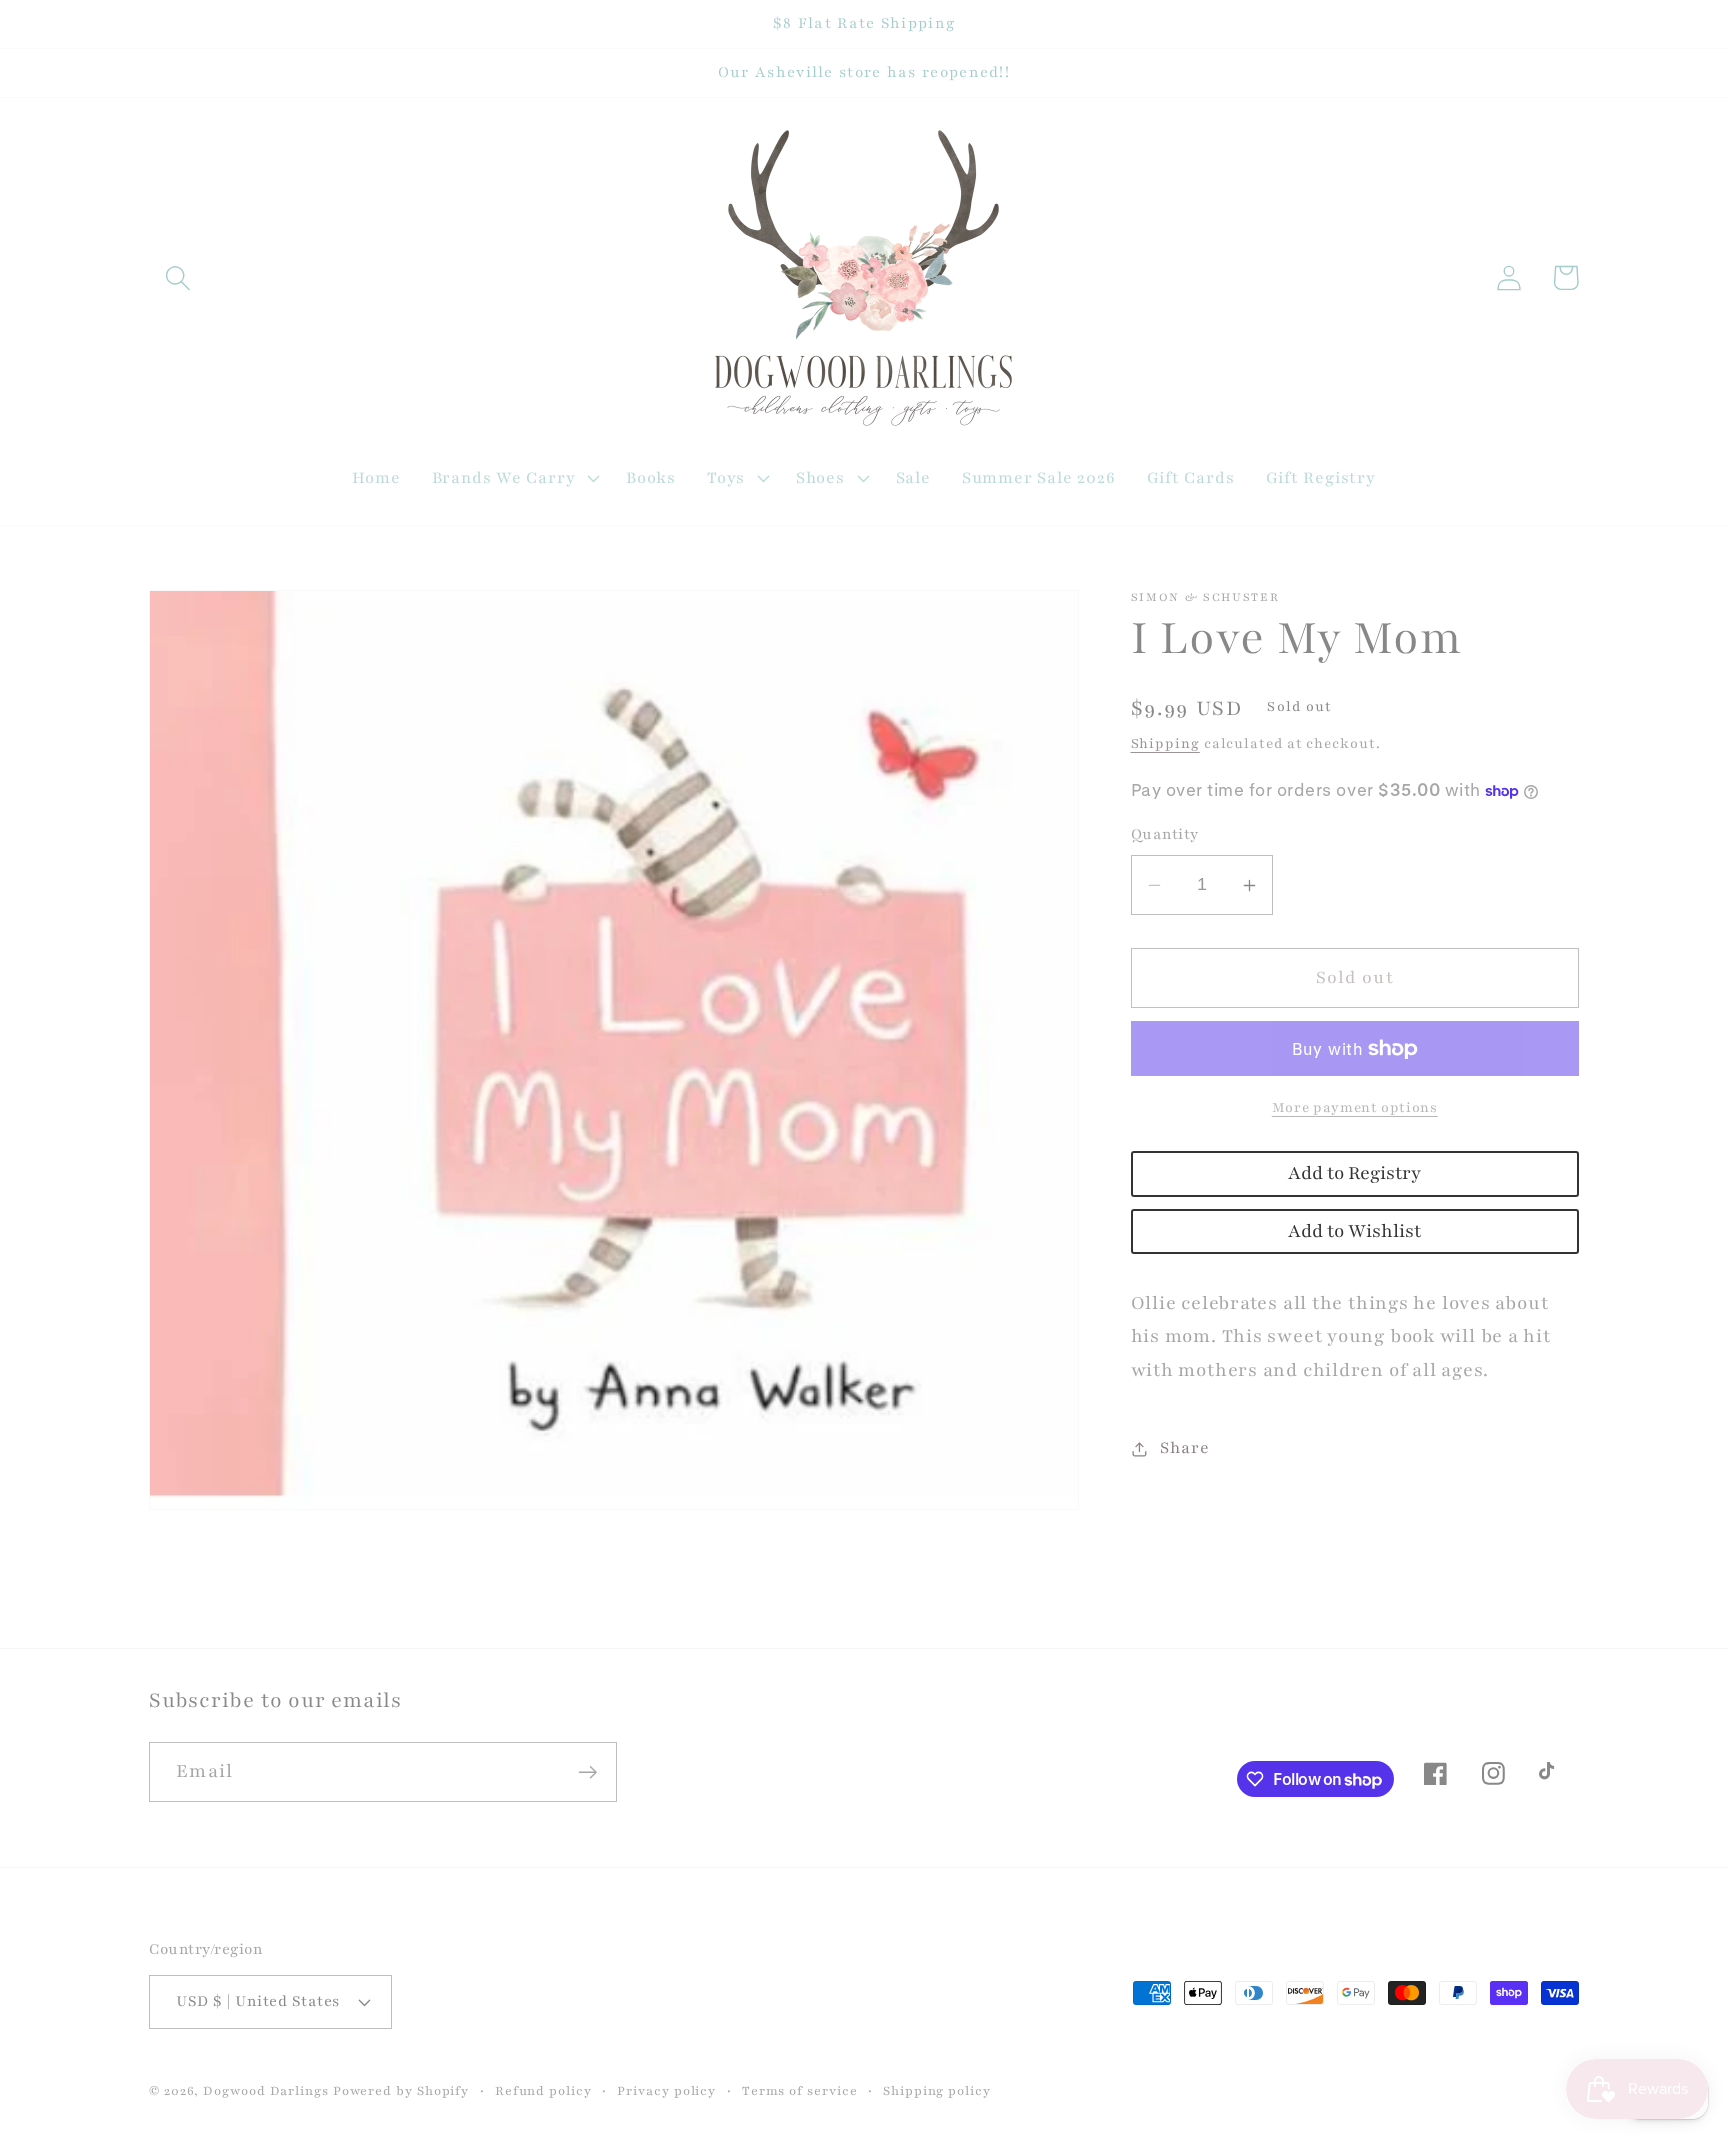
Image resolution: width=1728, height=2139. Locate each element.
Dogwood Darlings (266, 2090)
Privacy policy (666, 2090)
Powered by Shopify (401, 2090)
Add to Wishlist (1354, 1231)
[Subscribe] (587, 1772)
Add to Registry (1354, 1173)
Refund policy (543, 2090)
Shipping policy (937, 2090)
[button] (177, 277)
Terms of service (800, 2090)
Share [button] (1184, 1448)
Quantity (1165, 835)
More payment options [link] (1355, 1107)
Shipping (1165, 743)
